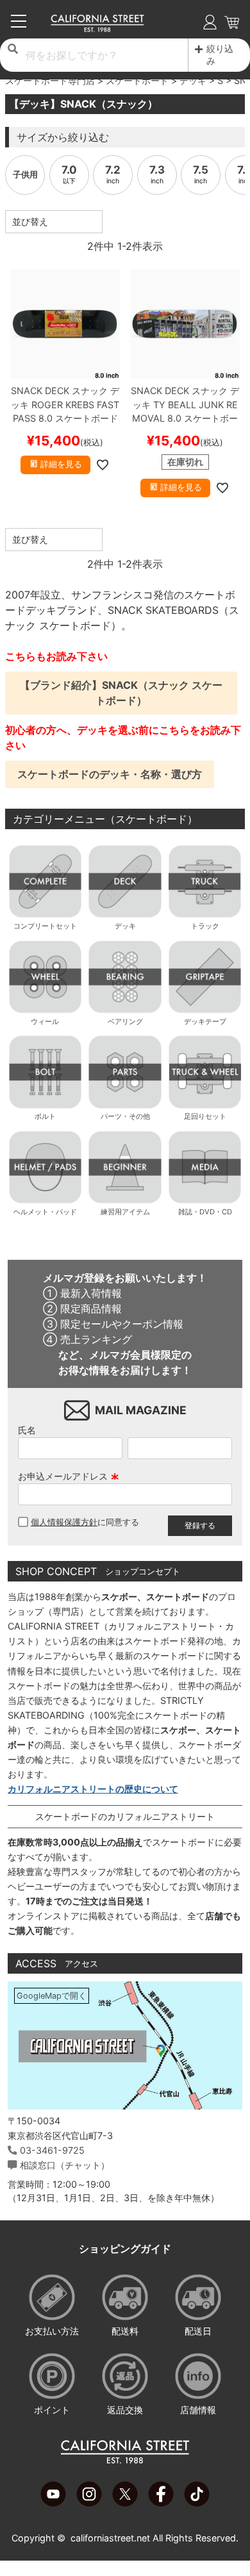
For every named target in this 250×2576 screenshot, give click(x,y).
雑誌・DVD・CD (205, 1212)
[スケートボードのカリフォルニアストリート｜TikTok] (197, 2503)
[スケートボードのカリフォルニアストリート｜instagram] (89, 2503)
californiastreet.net (110, 2538)
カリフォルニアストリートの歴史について (93, 1789)
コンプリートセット (45, 926)
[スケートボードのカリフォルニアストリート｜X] (125, 2503)
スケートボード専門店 (50, 80)
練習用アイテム (125, 1212)
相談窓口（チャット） (65, 2165)
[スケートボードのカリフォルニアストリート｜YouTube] (53, 2503)
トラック (205, 926)
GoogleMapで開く (52, 1996)
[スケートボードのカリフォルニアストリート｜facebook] (161, 2503)
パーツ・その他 (125, 1116)
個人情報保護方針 (64, 1522)
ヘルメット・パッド (45, 1212)
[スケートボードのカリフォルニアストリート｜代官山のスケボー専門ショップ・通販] (98, 29)
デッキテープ (205, 1021)
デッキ (193, 80)
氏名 (27, 1430)
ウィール (45, 1021)
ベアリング (125, 1021)
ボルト (45, 1116)
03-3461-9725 (52, 2150)
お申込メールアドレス (69, 1476)
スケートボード (137, 80)
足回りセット (205, 1116)
